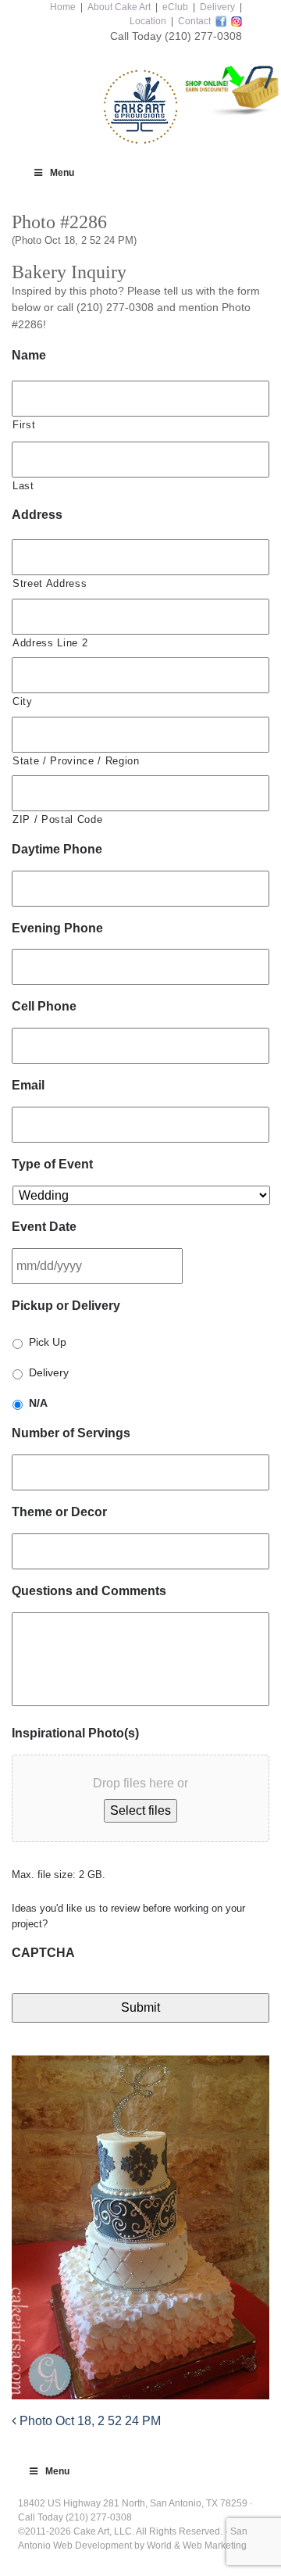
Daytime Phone (57, 849)
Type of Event (52, 1164)
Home (63, 7)
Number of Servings (71, 1433)
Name (29, 355)
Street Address (50, 583)
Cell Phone (44, 1006)
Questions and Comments (89, 1591)
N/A (38, 1403)
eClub (175, 7)
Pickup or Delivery (66, 1306)
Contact (194, 21)
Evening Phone (57, 928)
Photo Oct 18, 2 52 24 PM (89, 2421)
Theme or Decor (59, 1512)
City (23, 701)
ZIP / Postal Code (57, 819)
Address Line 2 (50, 643)
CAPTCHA (43, 1953)
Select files (140, 1810)
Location (148, 21)
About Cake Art (119, 7)
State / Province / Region (76, 761)
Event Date (44, 1227)
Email (28, 1085)
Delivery (217, 7)
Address (37, 515)
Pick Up (48, 1342)
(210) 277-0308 (203, 36)
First (24, 425)
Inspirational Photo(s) (75, 1733)
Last (23, 486)
